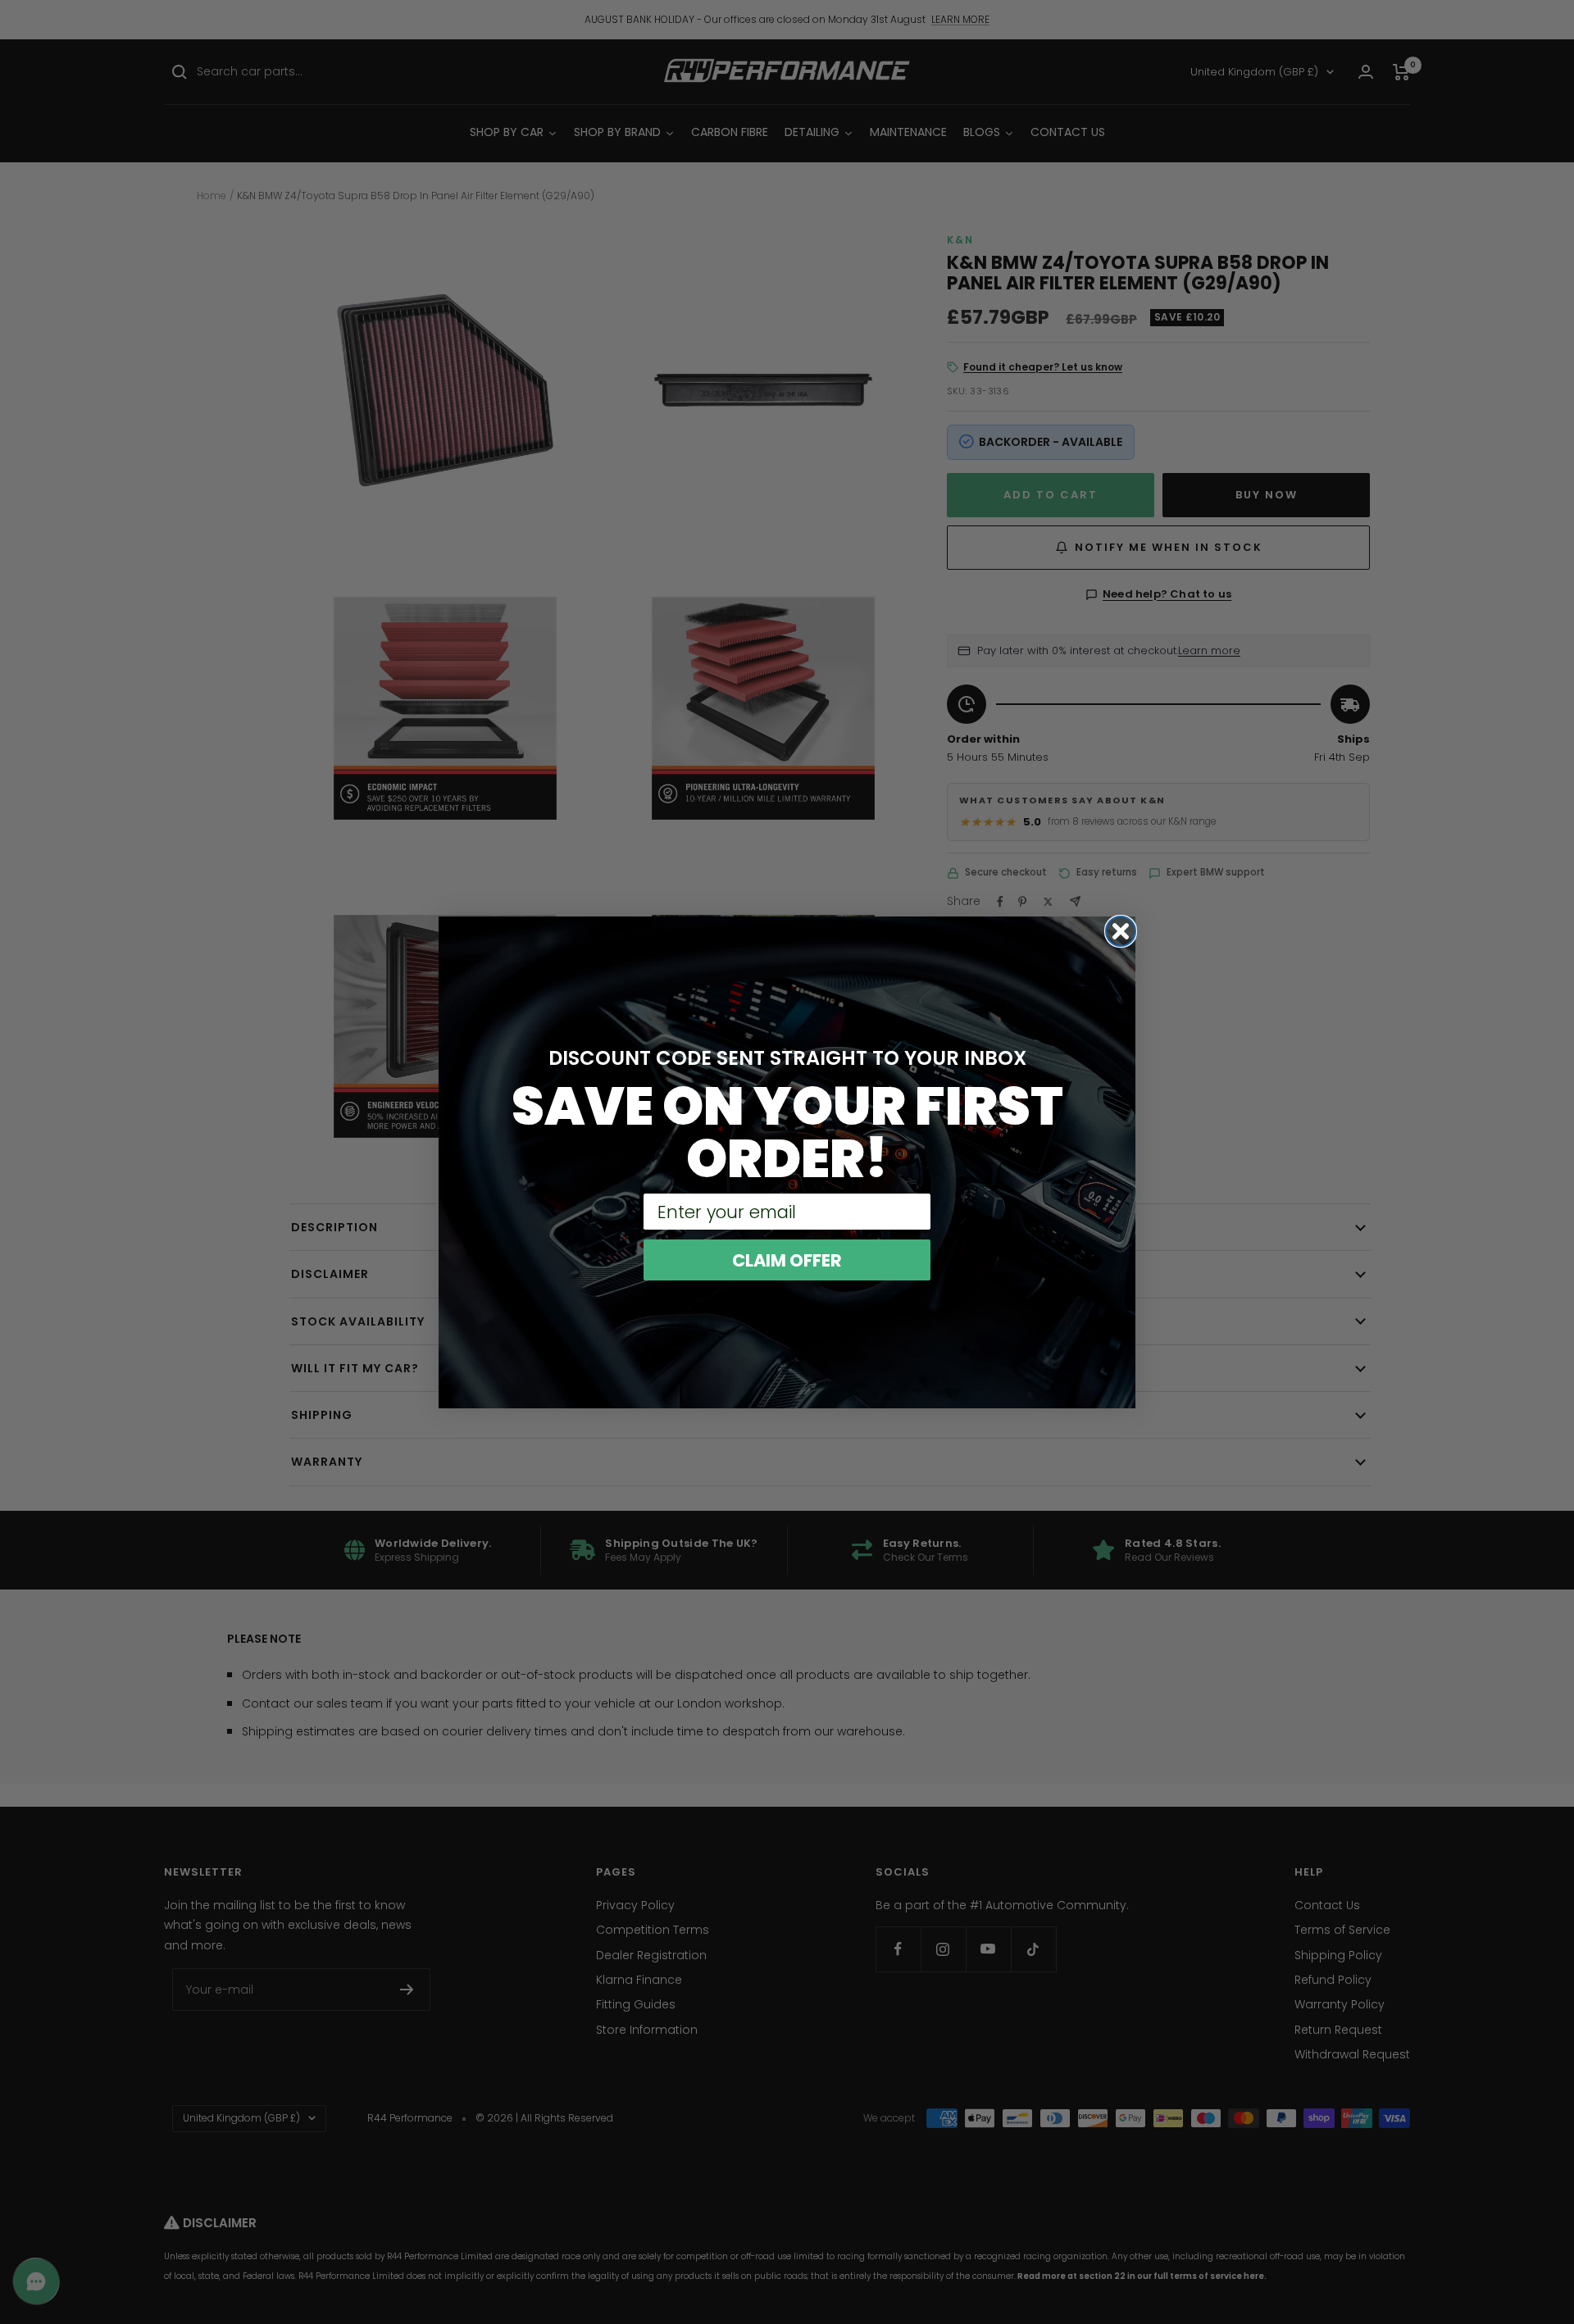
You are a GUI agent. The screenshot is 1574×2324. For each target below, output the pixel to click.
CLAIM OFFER (787, 1260)
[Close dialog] (1121, 931)
